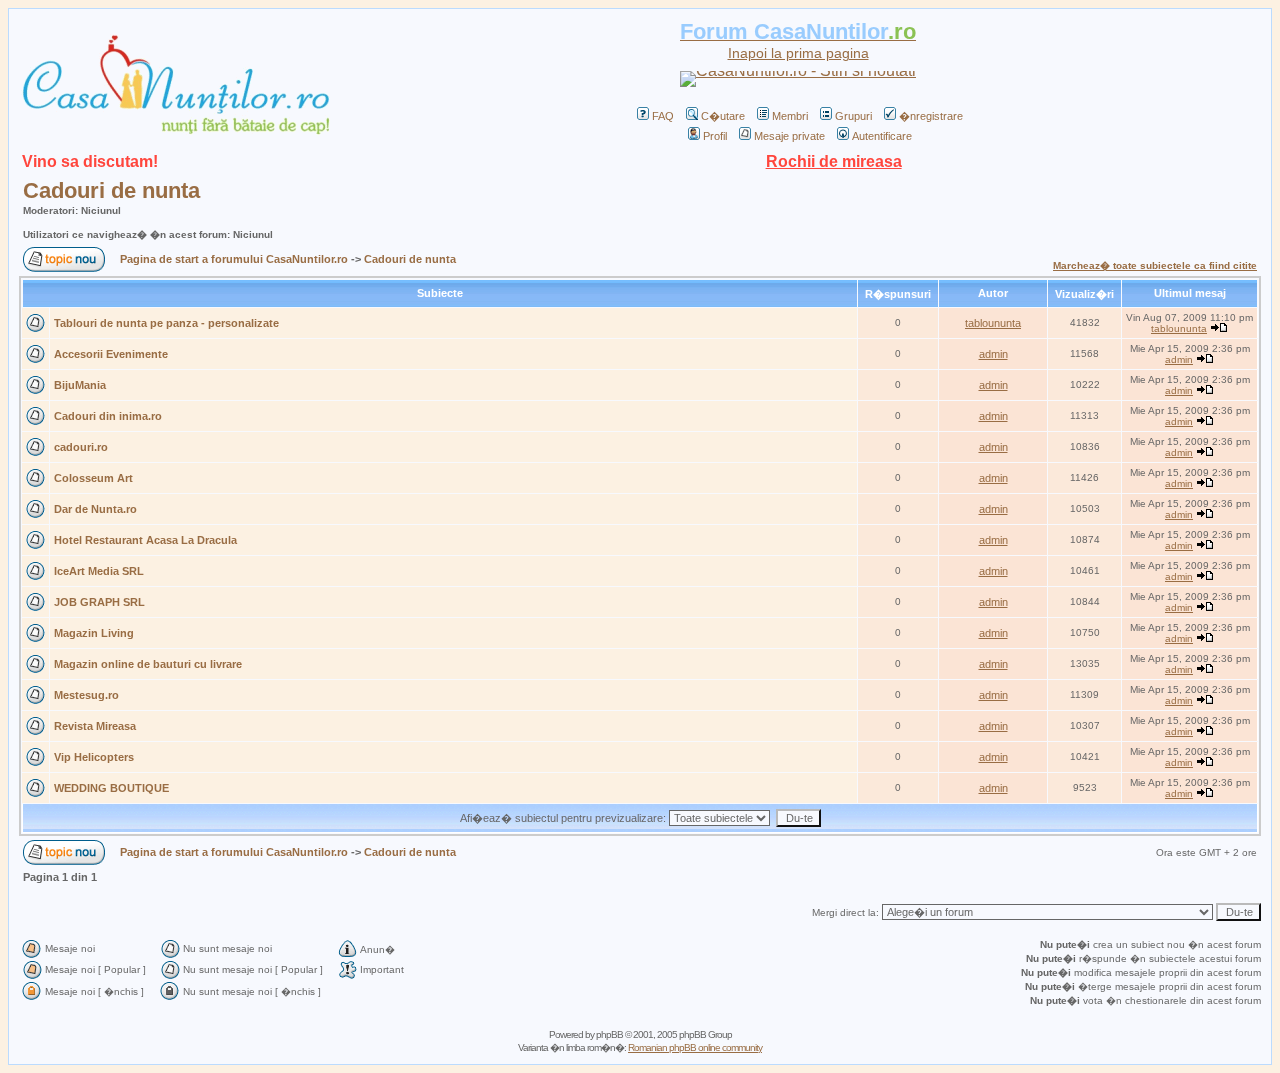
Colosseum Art (93, 478)
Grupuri (853, 116)
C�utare (723, 116)
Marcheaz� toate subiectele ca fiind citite (1155, 265)
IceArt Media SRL (99, 571)
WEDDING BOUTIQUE (111, 788)
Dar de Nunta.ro (95, 509)
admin (993, 354)
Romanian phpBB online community (695, 1047)
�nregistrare (931, 116)
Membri (790, 116)
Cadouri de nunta (111, 190)
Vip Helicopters (94, 757)
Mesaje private (789, 136)
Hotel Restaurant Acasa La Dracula (145, 540)
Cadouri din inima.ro (108, 416)
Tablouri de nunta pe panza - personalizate (166, 323)
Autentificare (882, 136)
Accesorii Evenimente (111, 354)
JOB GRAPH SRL (99, 602)
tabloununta (993, 323)
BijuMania (80, 385)
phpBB (609, 1034)
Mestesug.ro (86, 695)
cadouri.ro (81, 447)
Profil (715, 136)
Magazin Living (94, 633)
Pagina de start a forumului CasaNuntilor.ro (234, 259)
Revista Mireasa (95, 726)
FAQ (663, 116)
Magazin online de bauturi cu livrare (148, 664)
